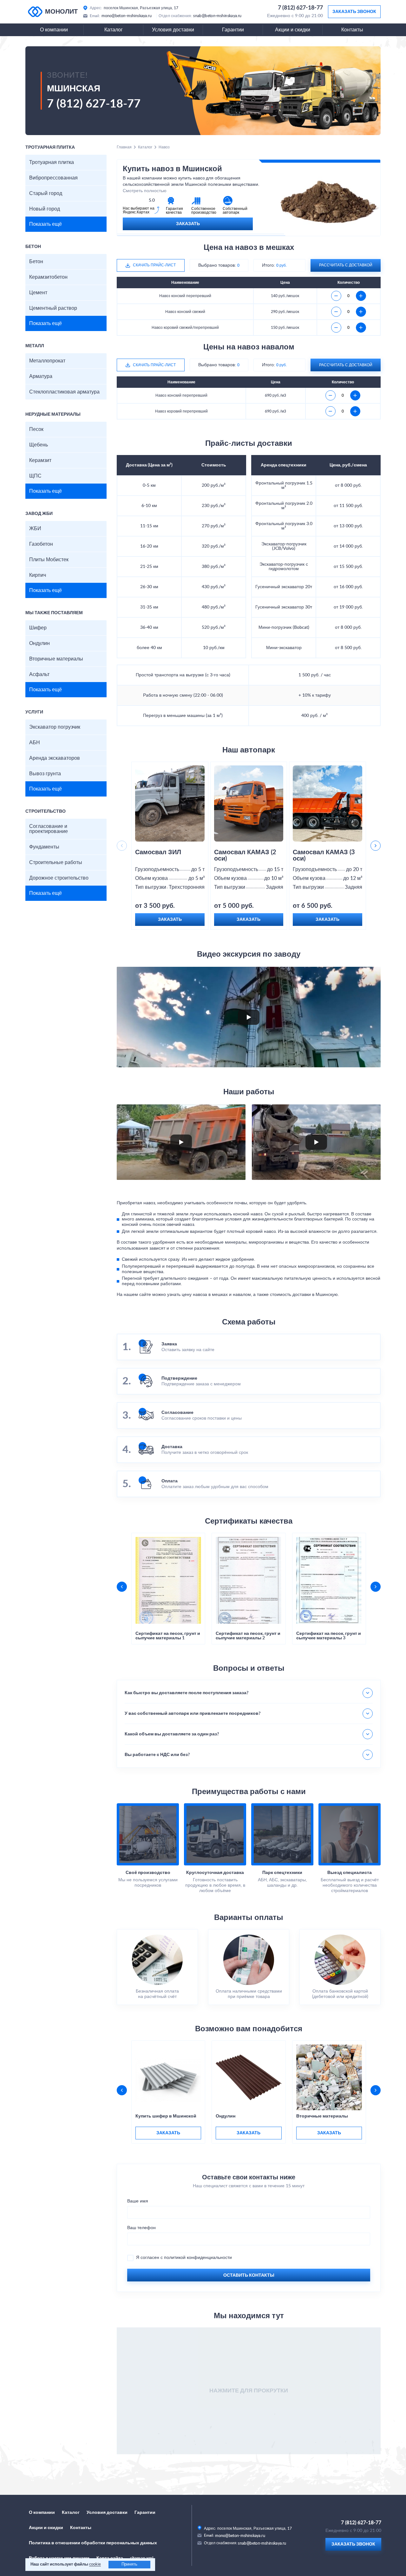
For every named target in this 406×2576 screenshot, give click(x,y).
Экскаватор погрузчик (55, 727)
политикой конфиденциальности (198, 2258)
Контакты (352, 30)
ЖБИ (35, 529)
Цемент (38, 293)
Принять (129, 2564)
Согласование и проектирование (49, 829)
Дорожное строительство (59, 878)
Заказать (188, 224)
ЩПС (35, 476)
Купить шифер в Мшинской (166, 2116)
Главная (124, 147)
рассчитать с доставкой (346, 265)
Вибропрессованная (53, 178)
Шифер (38, 628)
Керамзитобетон (48, 277)
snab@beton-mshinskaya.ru (217, 16)
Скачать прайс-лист (154, 265)
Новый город (45, 209)
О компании (54, 30)
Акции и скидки (293, 30)
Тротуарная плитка (52, 162)
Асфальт (39, 674)
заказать (168, 2133)
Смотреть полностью (145, 191)
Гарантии (233, 30)
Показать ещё (46, 224)
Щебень (39, 445)
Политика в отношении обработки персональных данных (93, 2543)
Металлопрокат (47, 361)
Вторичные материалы (56, 659)
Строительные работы (56, 862)
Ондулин (39, 643)
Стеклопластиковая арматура (64, 392)
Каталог (114, 30)
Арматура (41, 376)
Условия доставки (173, 30)
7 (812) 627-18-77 (300, 8)
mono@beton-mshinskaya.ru (127, 16)
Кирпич (38, 575)
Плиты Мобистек (49, 560)
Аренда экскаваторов (55, 758)
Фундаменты (44, 847)
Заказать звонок (354, 12)
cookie (95, 2564)
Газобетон (41, 544)
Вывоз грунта (45, 774)
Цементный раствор (53, 308)
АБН (35, 743)
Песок (36, 429)
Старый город (46, 193)
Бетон (36, 262)
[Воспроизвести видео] (249, 1017)
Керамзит (40, 460)
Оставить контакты (249, 2275)
